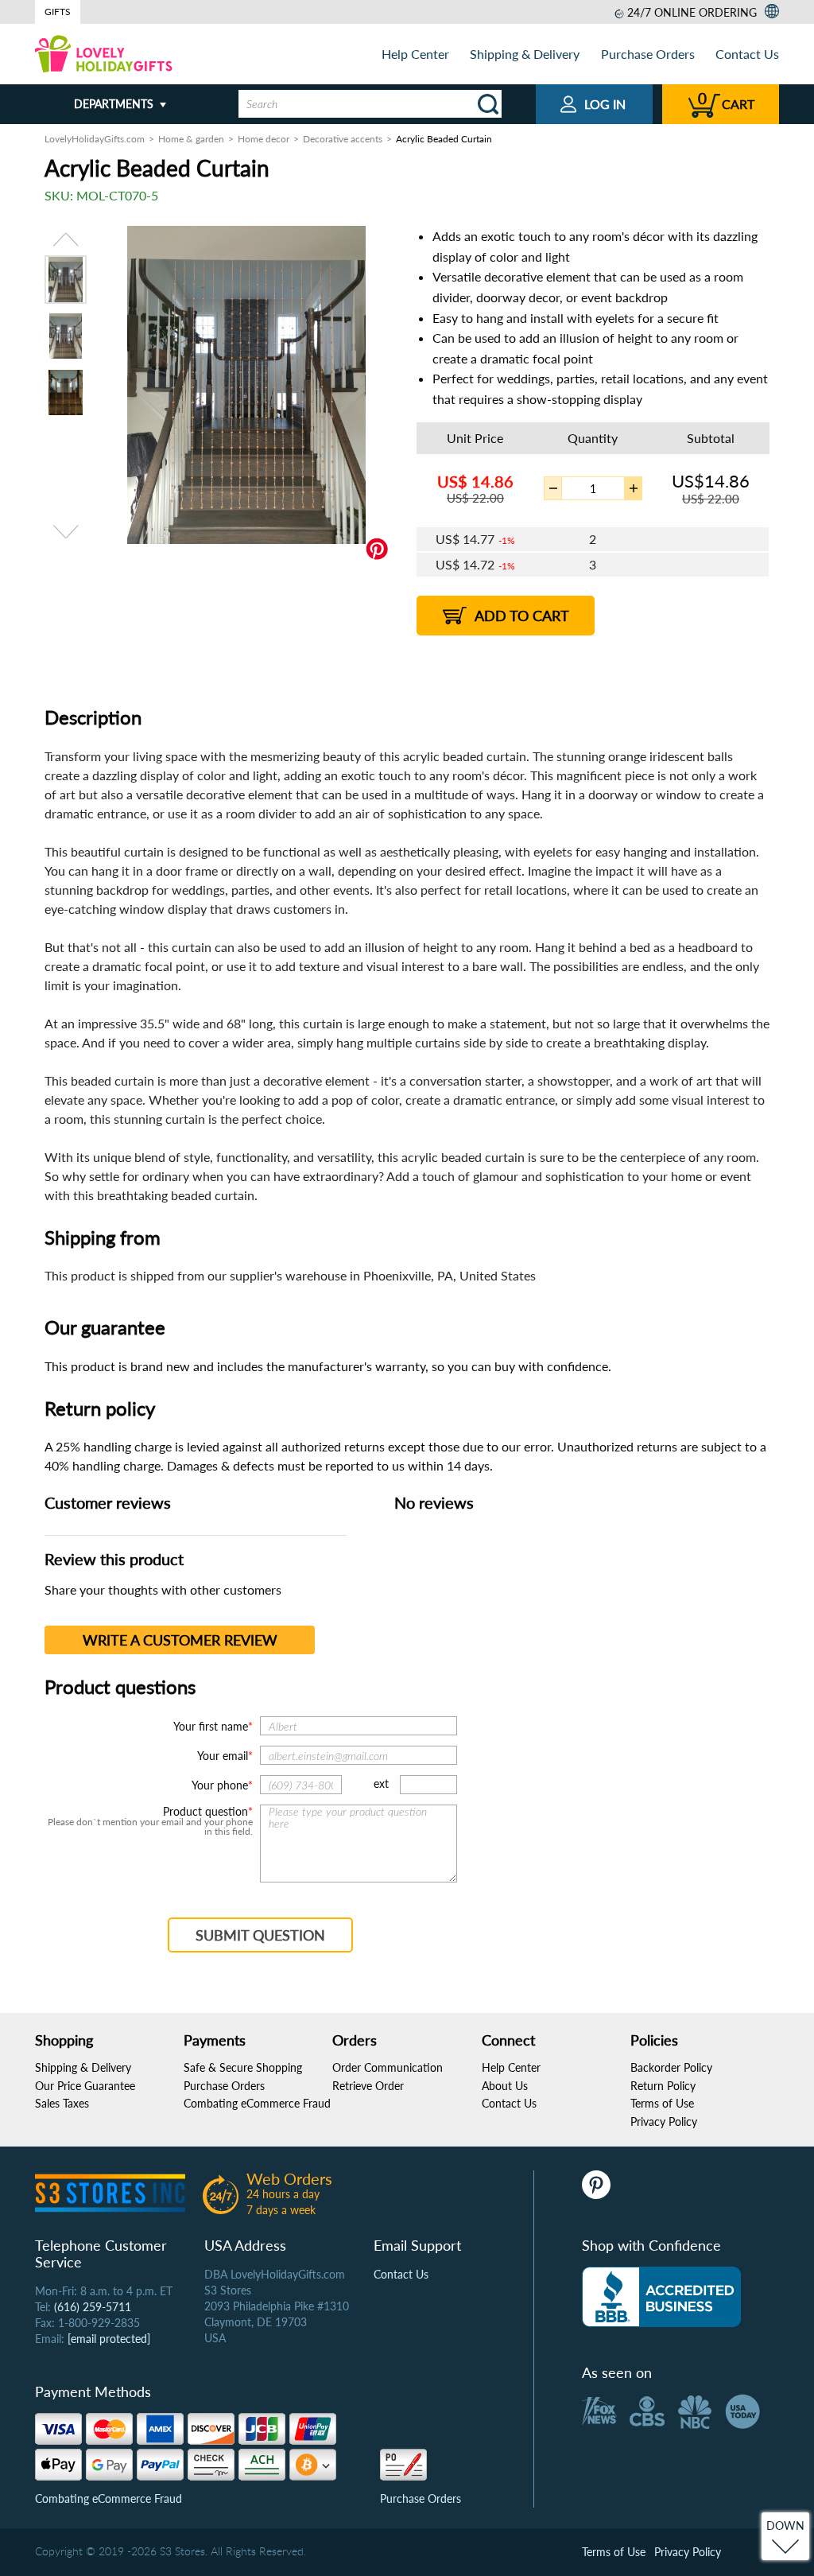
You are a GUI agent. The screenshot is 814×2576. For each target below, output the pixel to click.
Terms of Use (662, 2103)
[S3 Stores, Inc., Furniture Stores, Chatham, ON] (661, 2297)
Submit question (260, 1935)
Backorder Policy (671, 2067)
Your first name (211, 1726)
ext (381, 1783)
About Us (505, 2086)
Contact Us (747, 54)
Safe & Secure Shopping (243, 2067)
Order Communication (388, 2067)
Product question (205, 1812)
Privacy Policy (664, 2121)
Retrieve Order (368, 2086)
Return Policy (663, 2086)
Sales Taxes (62, 2103)
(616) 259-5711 (93, 2307)
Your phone (220, 1785)
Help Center (415, 54)
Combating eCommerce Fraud (257, 2103)
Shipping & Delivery (525, 54)
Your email (223, 1756)
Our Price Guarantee (85, 2086)
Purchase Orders (648, 54)
